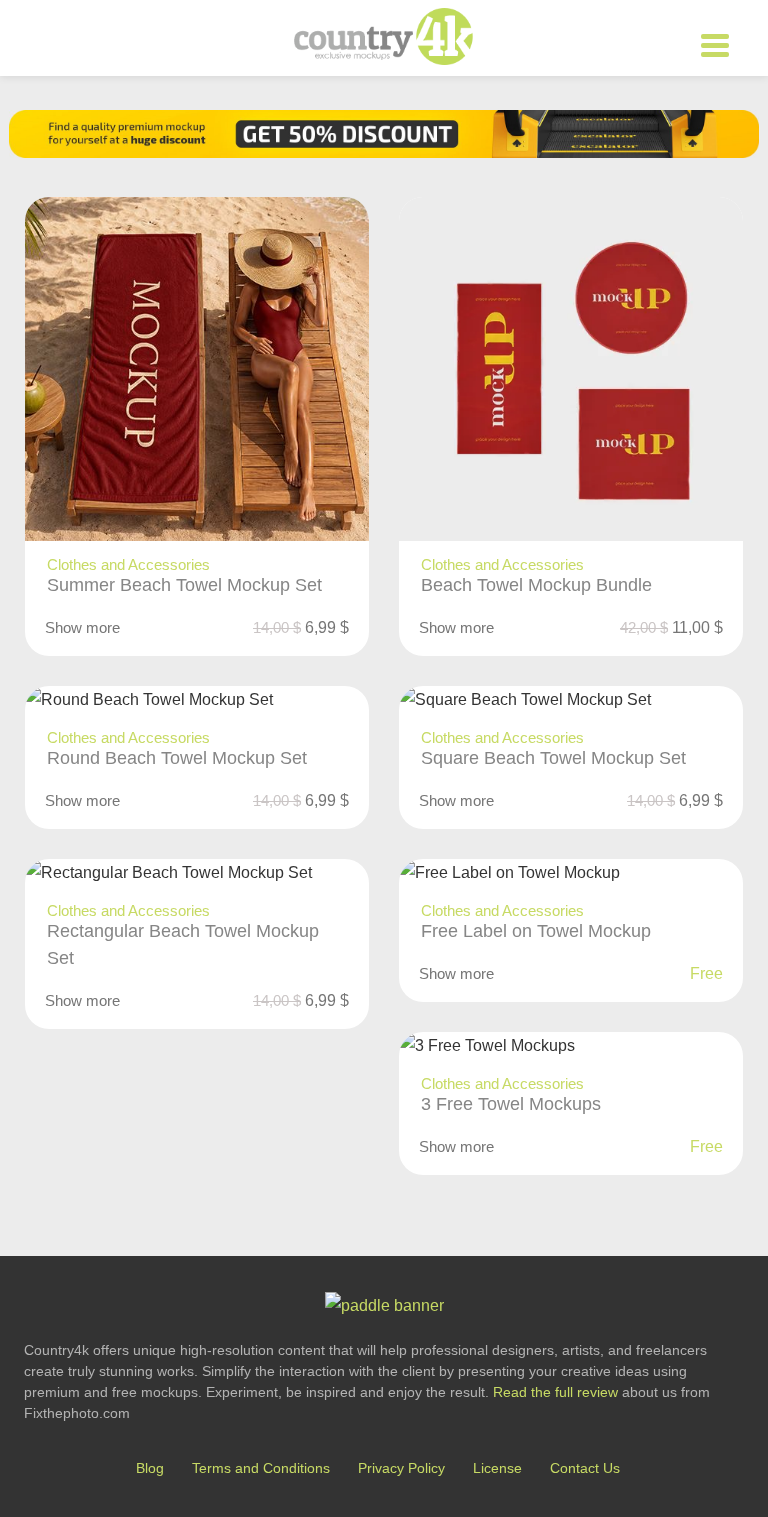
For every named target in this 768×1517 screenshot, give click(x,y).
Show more (82, 627)
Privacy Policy (401, 1468)
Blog (150, 1468)
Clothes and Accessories (128, 564)
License (497, 1468)
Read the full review (555, 1392)
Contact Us (585, 1468)
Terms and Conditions (261, 1468)
